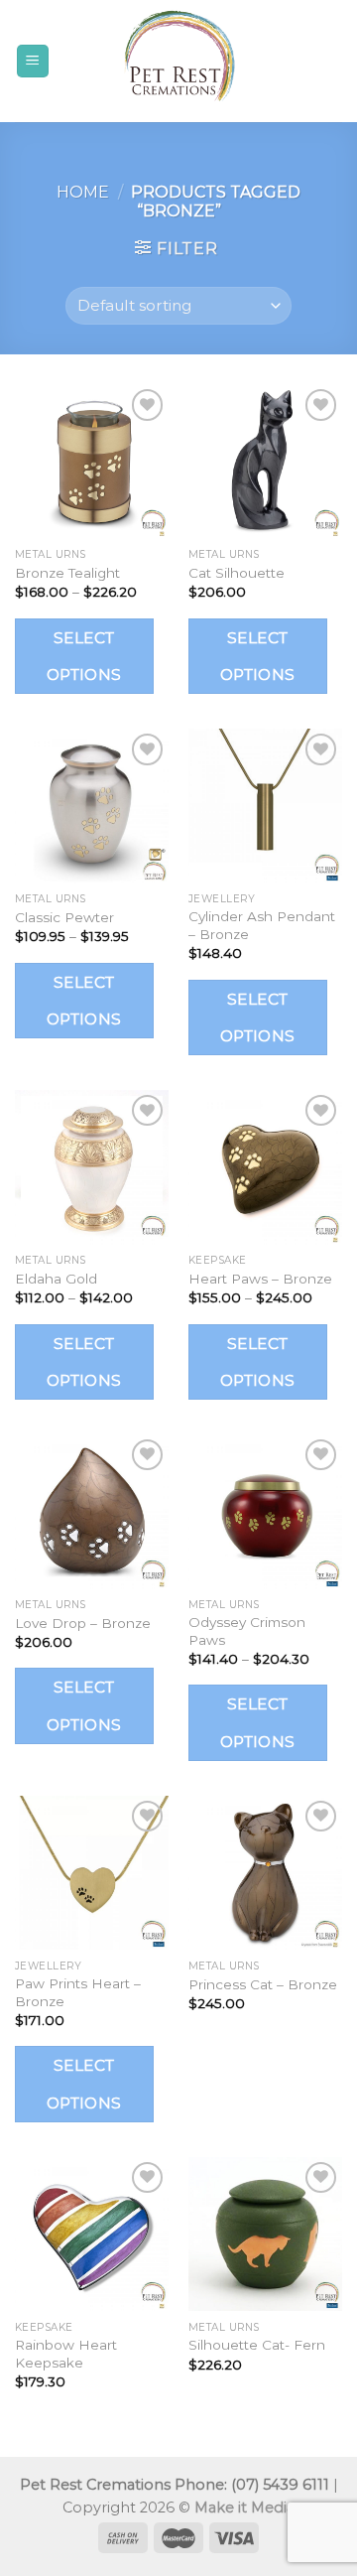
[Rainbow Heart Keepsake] (92, 2234)
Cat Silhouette (237, 573)
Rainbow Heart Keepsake (66, 2354)
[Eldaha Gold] (92, 1167)
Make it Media (244, 2508)
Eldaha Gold (56, 1279)
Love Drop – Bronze (83, 1623)
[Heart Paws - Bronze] (265, 1167)
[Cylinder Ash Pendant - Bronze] (265, 806)
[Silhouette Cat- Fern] (265, 2234)
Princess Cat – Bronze (263, 1984)
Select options (84, 656)
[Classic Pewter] (92, 806)
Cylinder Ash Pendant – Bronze (262, 925)
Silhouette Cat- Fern (257, 2345)
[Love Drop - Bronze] (92, 1511)
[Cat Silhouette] (265, 461)
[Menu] (33, 61)
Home (83, 192)
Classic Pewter (64, 917)
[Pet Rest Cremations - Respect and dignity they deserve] (178, 61)
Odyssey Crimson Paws (247, 1631)
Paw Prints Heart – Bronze (78, 1992)
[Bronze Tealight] (92, 461)
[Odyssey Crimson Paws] (265, 1511)
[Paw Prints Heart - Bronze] (92, 1873)
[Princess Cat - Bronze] (265, 1873)
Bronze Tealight (67, 573)
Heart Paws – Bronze (260, 1279)
